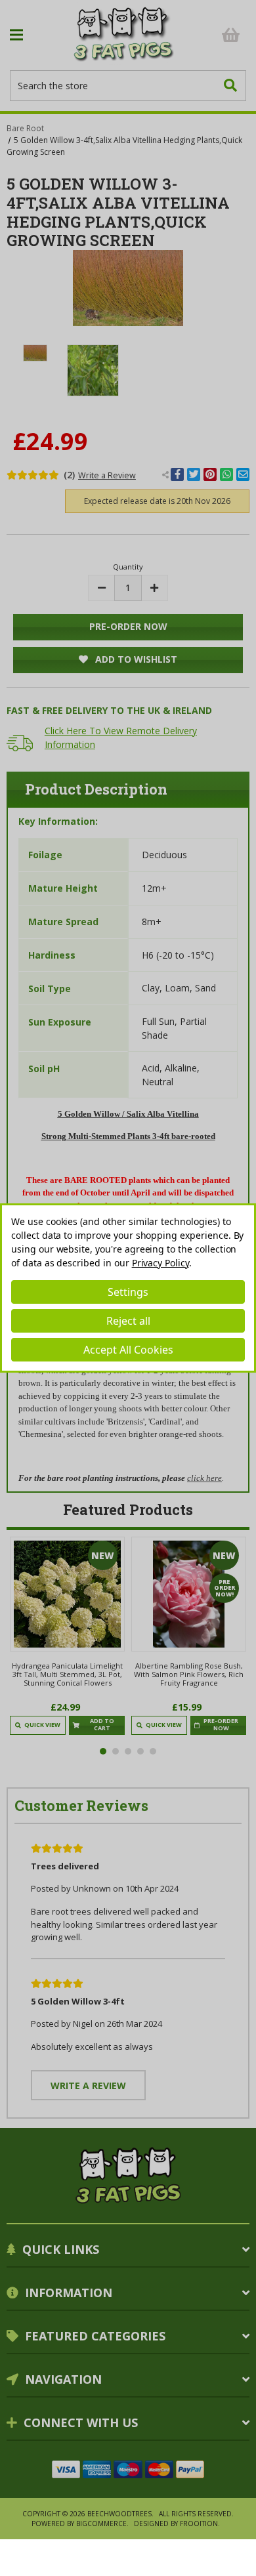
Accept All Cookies (128, 1350)
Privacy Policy (160, 1263)
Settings (128, 1292)
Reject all (128, 1321)
